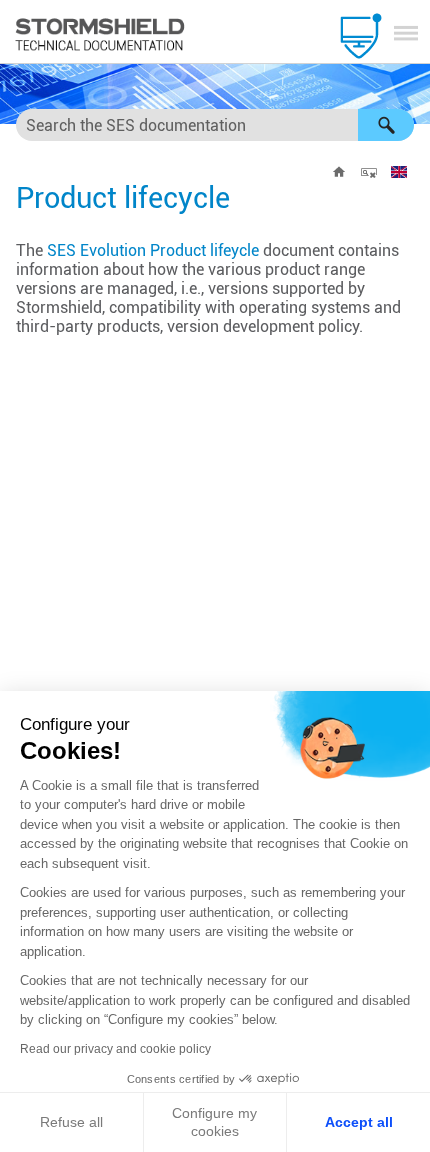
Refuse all (71, 1122)
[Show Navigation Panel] (406, 33)
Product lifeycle (153, 250)
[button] (386, 125)
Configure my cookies (214, 1122)
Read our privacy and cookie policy (115, 1049)
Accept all (359, 1122)
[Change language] (399, 172)
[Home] (339, 172)
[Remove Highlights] (369, 172)
